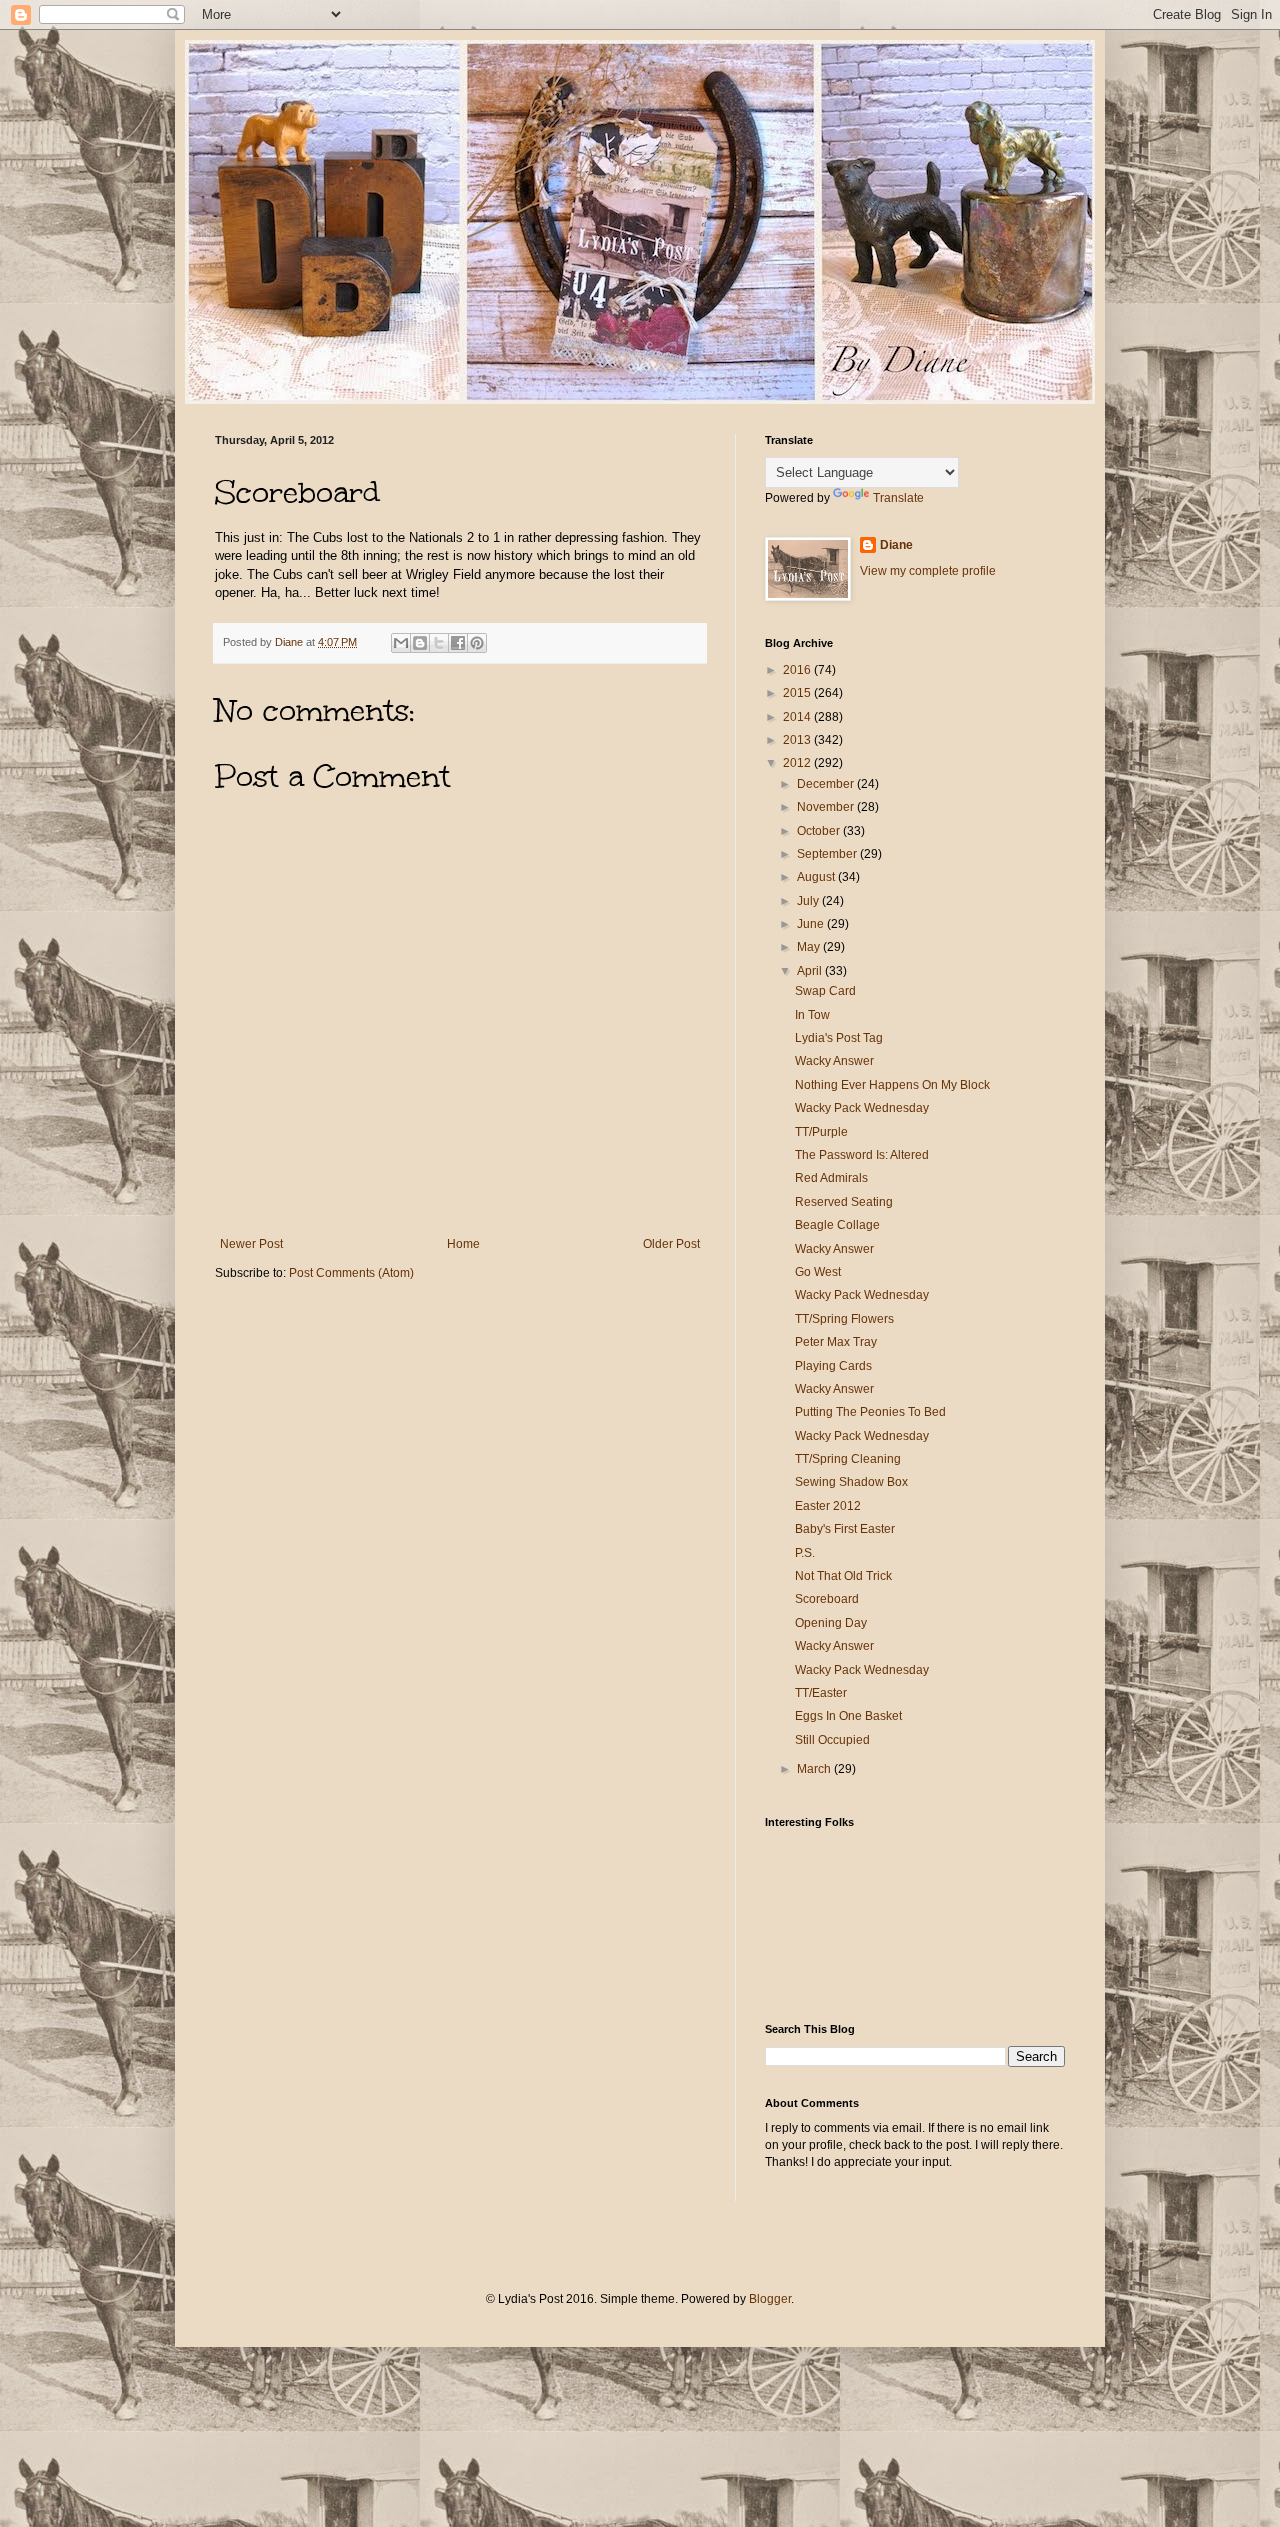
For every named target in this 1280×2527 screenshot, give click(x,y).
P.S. (805, 1553)
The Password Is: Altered (862, 1155)
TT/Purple (821, 1132)
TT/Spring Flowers (844, 1319)
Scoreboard (827, 1599)
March (815, 1769)
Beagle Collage (837, 1225)
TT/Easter (821, 1693)
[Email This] (401, 643)
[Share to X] (439, 643)
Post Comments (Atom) (351, 1273)
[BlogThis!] (420, 643)
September (828, 854)
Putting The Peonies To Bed (870, 1412)
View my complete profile (928, 571)
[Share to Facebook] (458, 643)
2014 (798, 717)
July (809, 901)
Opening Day (831, 1623)
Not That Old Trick (843, 1576)
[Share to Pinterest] (477, 643)
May (810, 947)
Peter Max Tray (836, 1342)
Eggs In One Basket (848, 1716)
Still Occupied (832, 1740)
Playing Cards (833, 1366)
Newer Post (251, 1244)
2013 (798, 740)
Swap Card (825, 991)
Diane (896, 545)
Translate (898, 498)
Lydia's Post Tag (839, 1038)
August (817, 877)
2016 (798, 670)
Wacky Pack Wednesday (862, 1108)
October (820, 831)
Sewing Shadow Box (851, 1482)
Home (463, 1244)
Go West (818, 1272)
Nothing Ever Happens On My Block (892, 1085)
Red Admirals (831, 1178)
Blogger (770, 2299)
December (827, 784)
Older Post (671, 1244)
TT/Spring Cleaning (848, 1459)
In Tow (812, 1015)
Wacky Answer (834, 1061)
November (827, 807)
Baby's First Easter (845, 1529)
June (812, 924)
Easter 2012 (828, 1506)
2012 (798, 763)
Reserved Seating (844, 1202)
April (811, 971)
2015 (798, 693)
